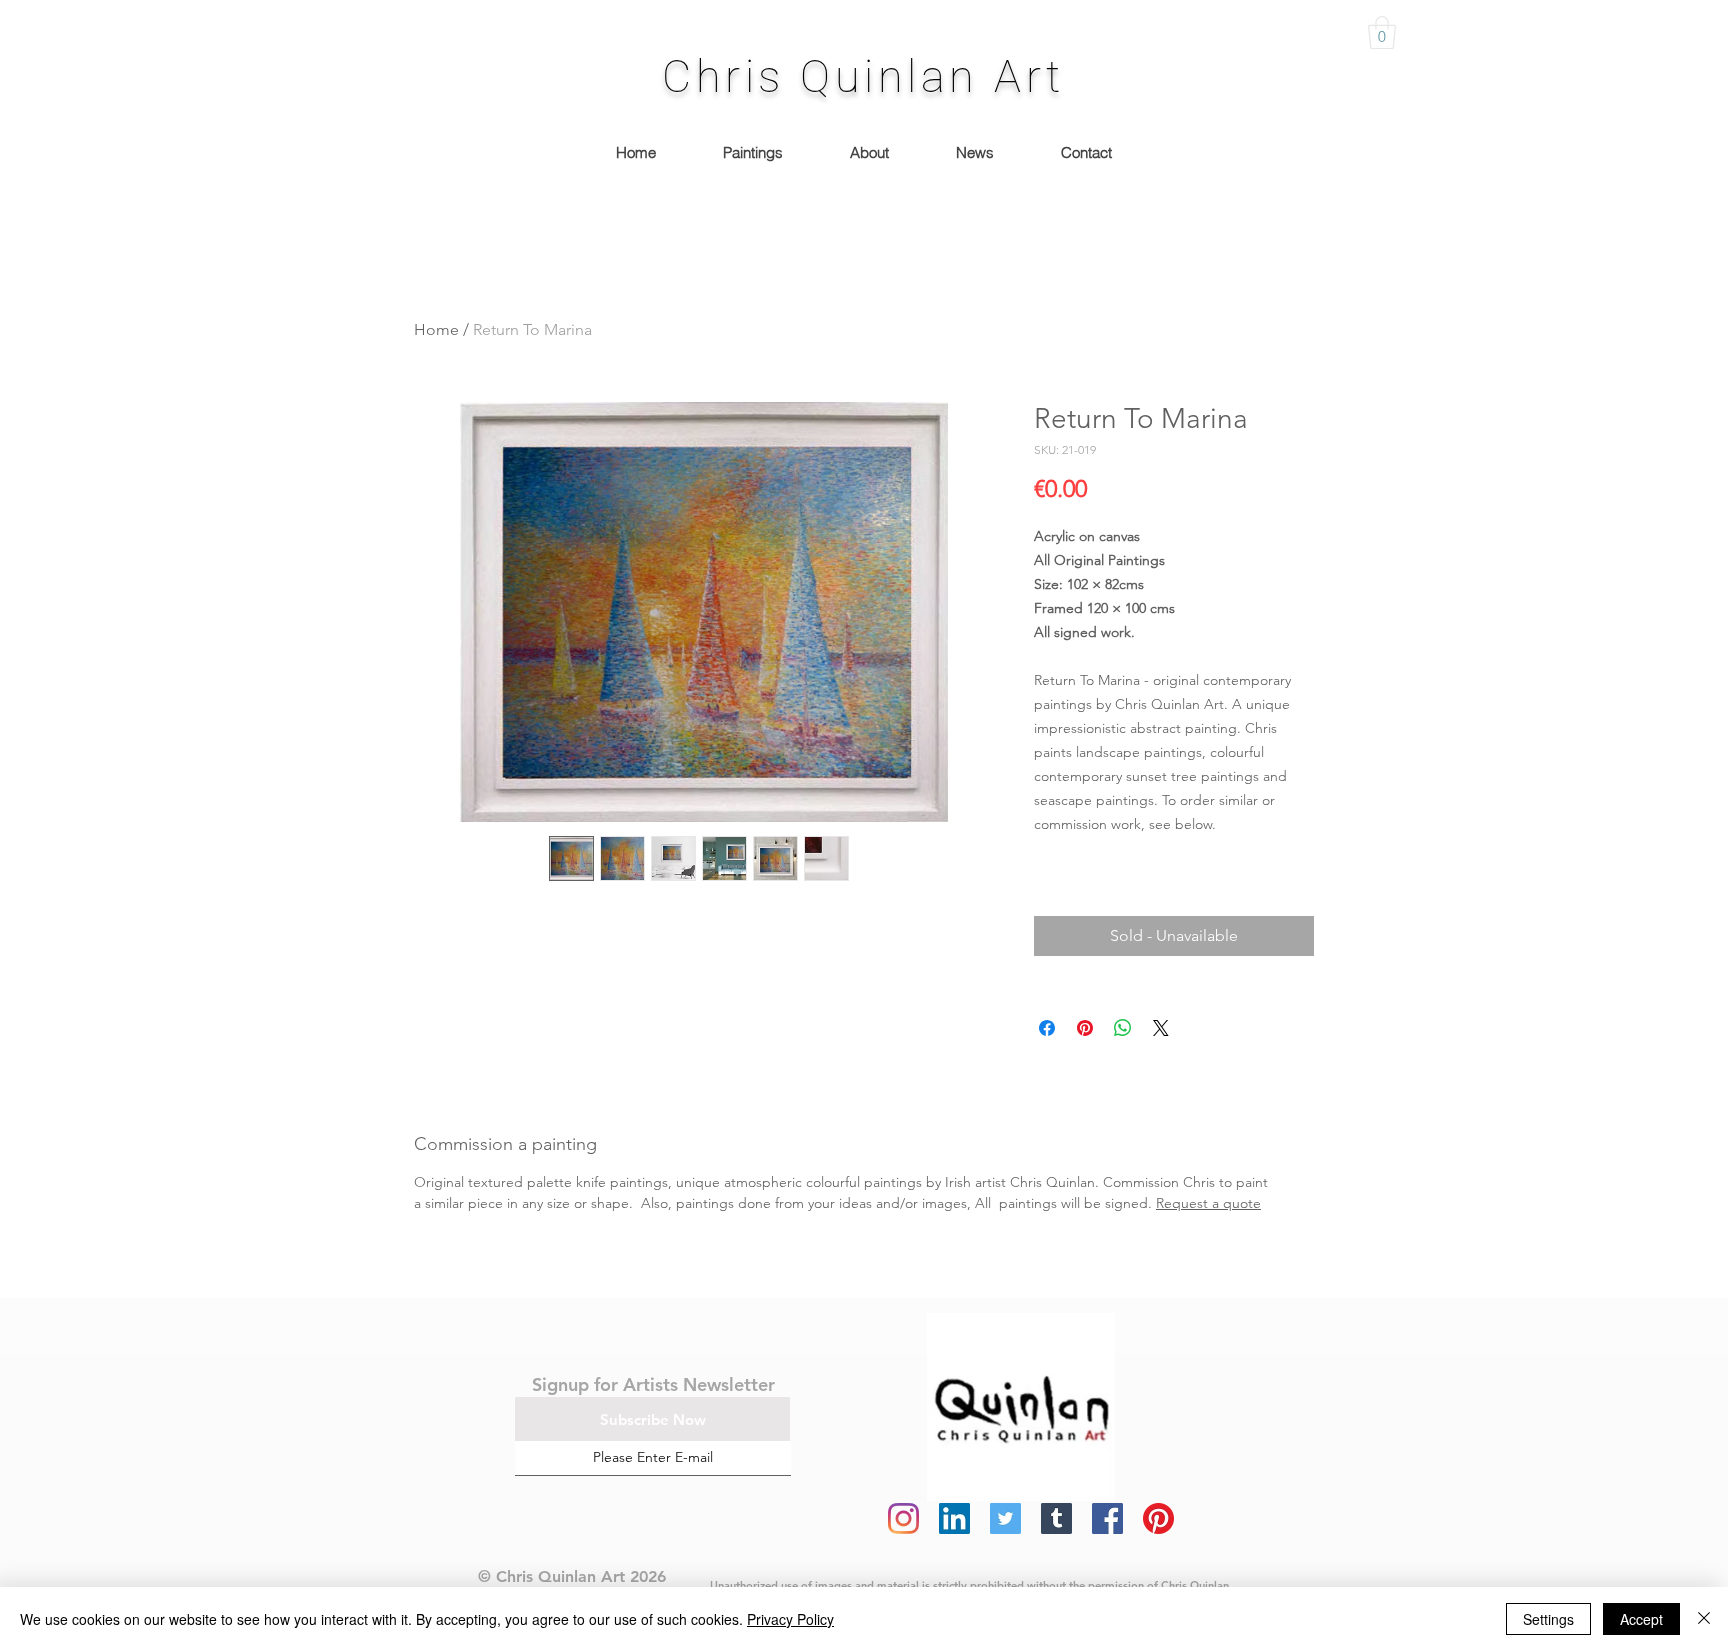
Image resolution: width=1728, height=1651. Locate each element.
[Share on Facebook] (1047, 1028)
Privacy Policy (790, 1619)
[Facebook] (1107, 1518)
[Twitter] (1005, 1518)
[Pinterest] (1158, 1518)
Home (436, 329)
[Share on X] (1161, 1028)
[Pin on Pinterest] (1085, 1028)
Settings (1548, 1619)
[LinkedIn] (954, 1518)
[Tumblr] (1056, 1518)
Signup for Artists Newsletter (653, 1384)
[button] (1382, 32)
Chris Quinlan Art (863, 76)
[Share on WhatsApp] (1123, 1028)
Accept (1641, 1619)
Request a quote (1208, 1203)
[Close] (1704, 1619)
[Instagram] (903, 1518)
